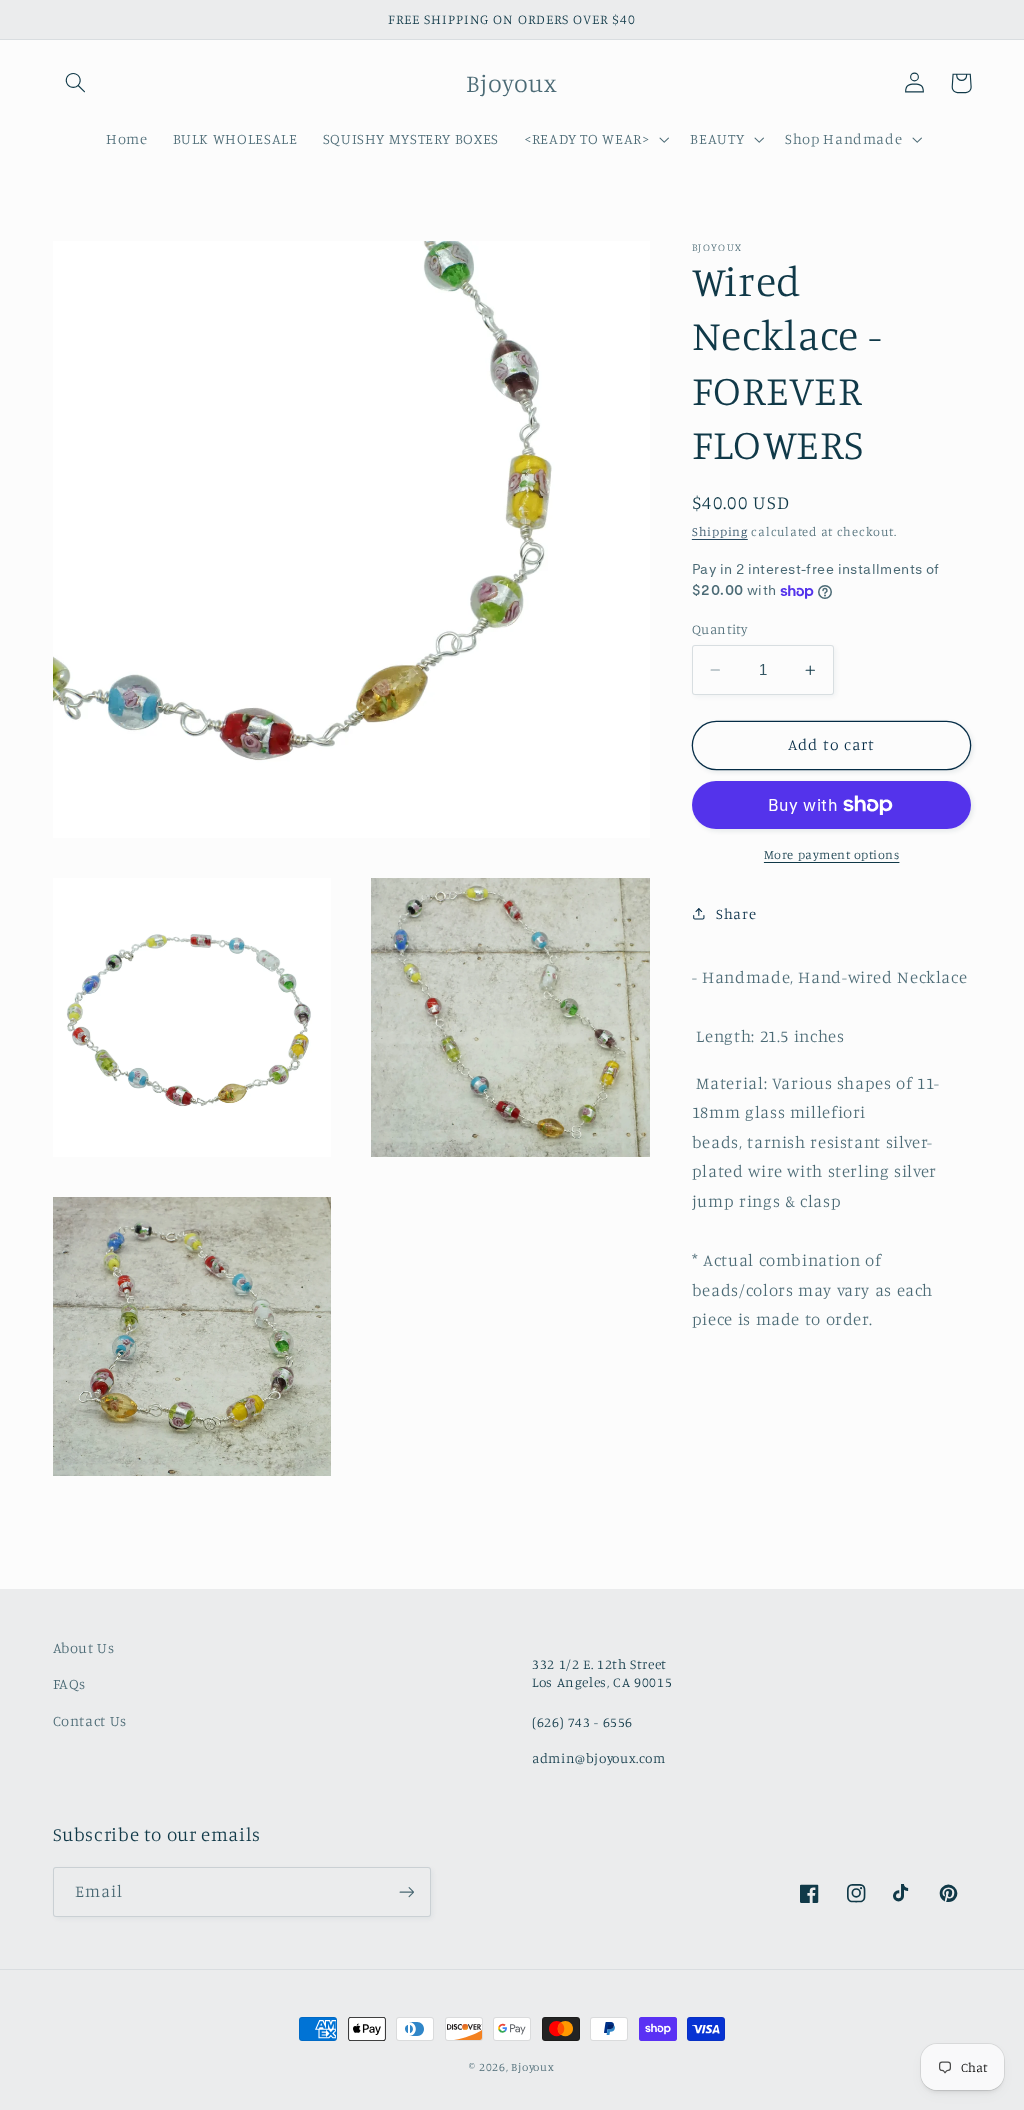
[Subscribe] (406, 1891)
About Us (84, 1647)
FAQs (70, 1683)
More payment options (832, 854)
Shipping (720, 531)
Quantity (719, 629)
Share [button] (736, 913)
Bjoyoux (532, 2067)
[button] (76, 83)
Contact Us (90, 1720)
